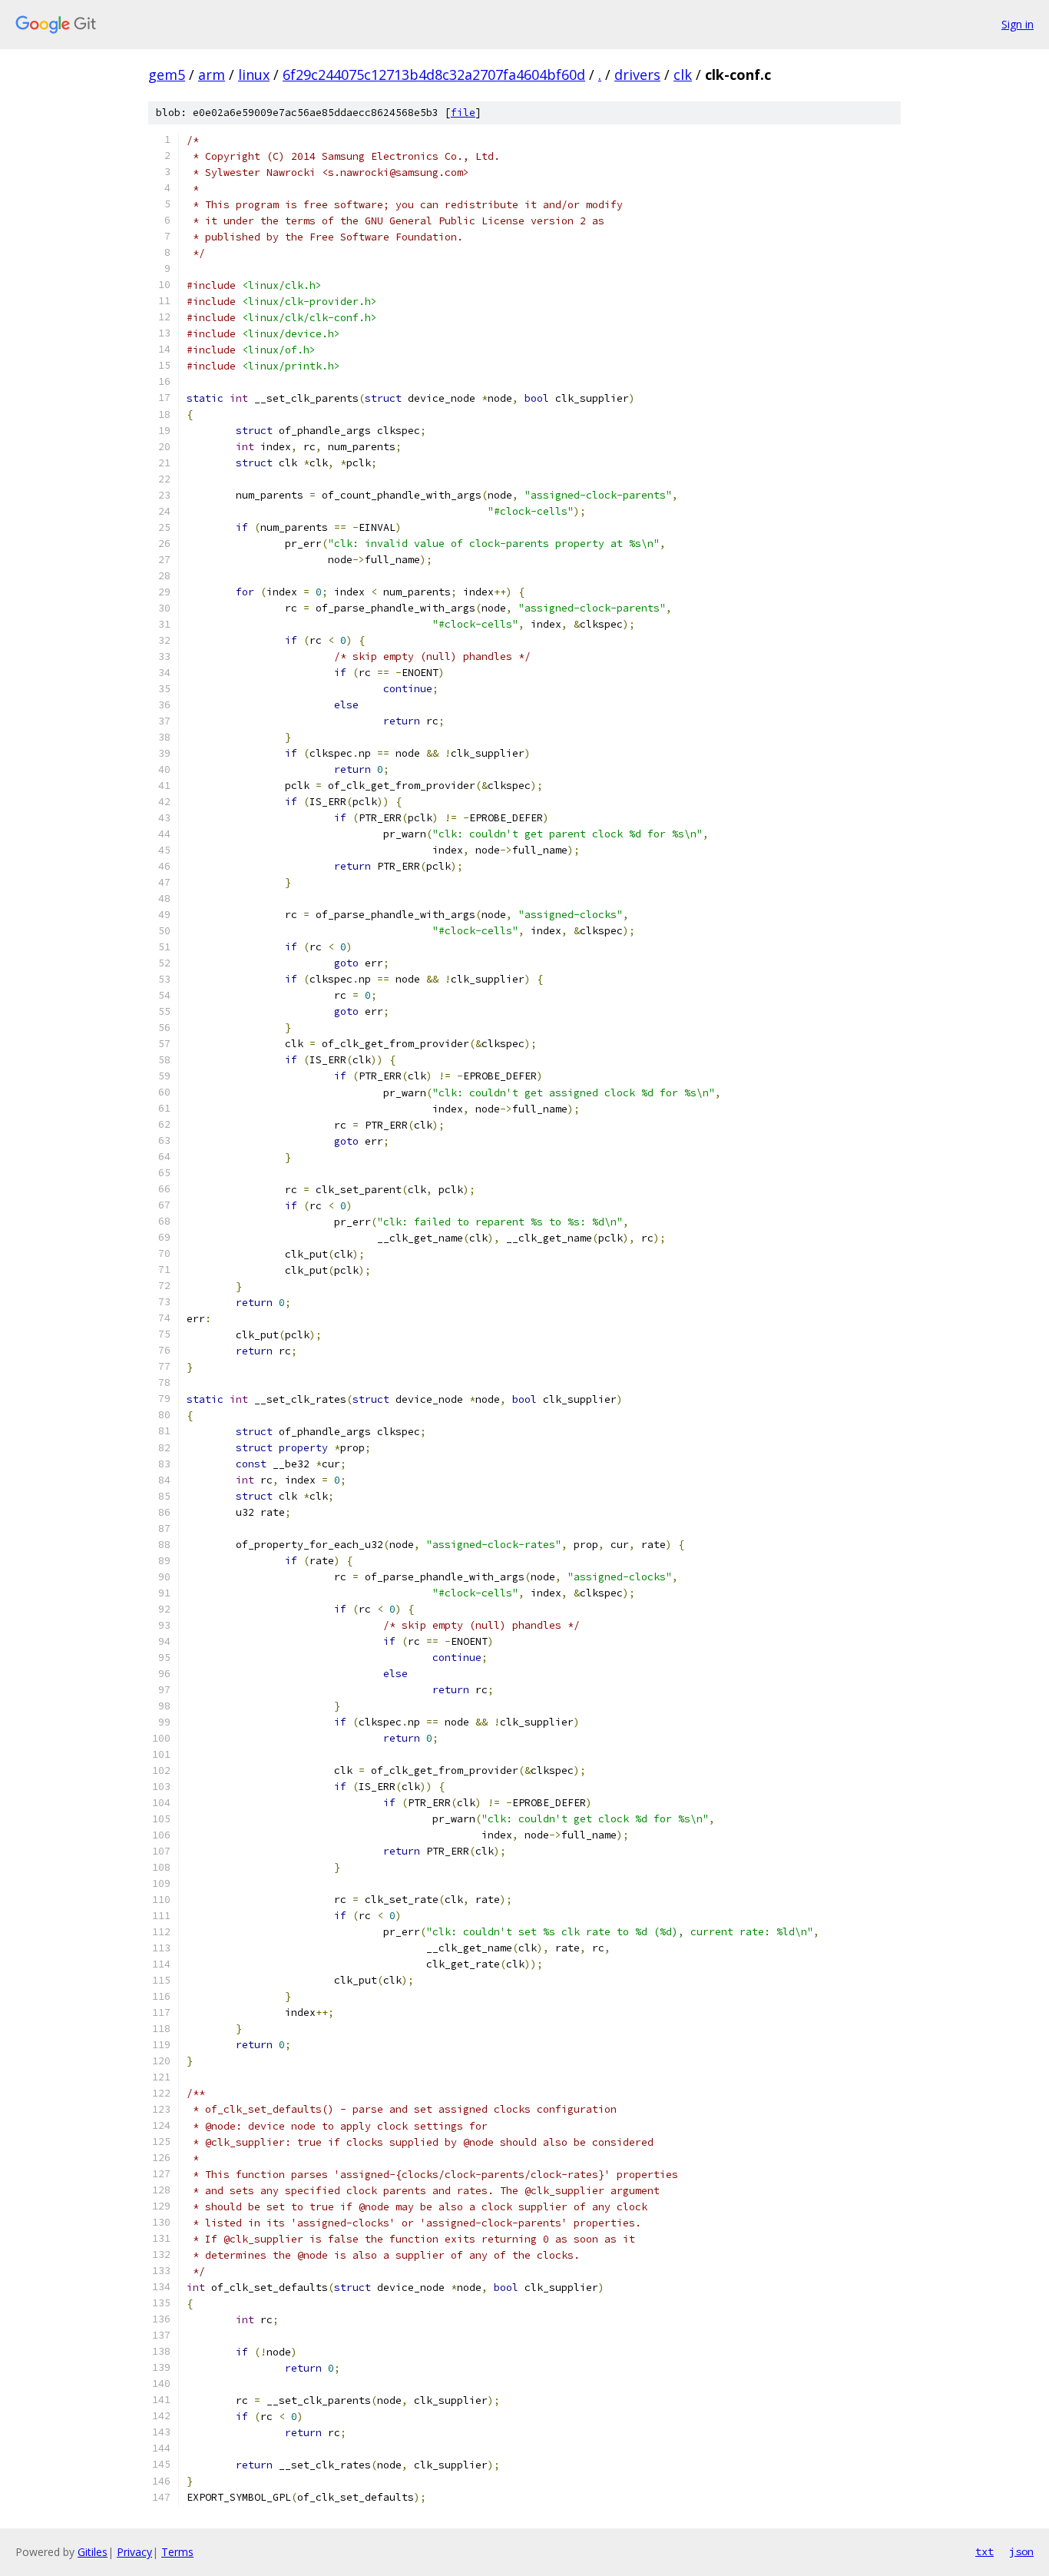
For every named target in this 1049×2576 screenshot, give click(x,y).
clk (683, 75)
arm (212, 75)
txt (984, 2551)
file (463, 113)
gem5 (167, 75)
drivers (637, 75)
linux (254, 75)
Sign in (1018, 24)
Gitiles (93, 2552)
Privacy (134, 2552)
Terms (177, 2552)
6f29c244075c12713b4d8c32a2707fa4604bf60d (434, 75)
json (1021, 2551)
